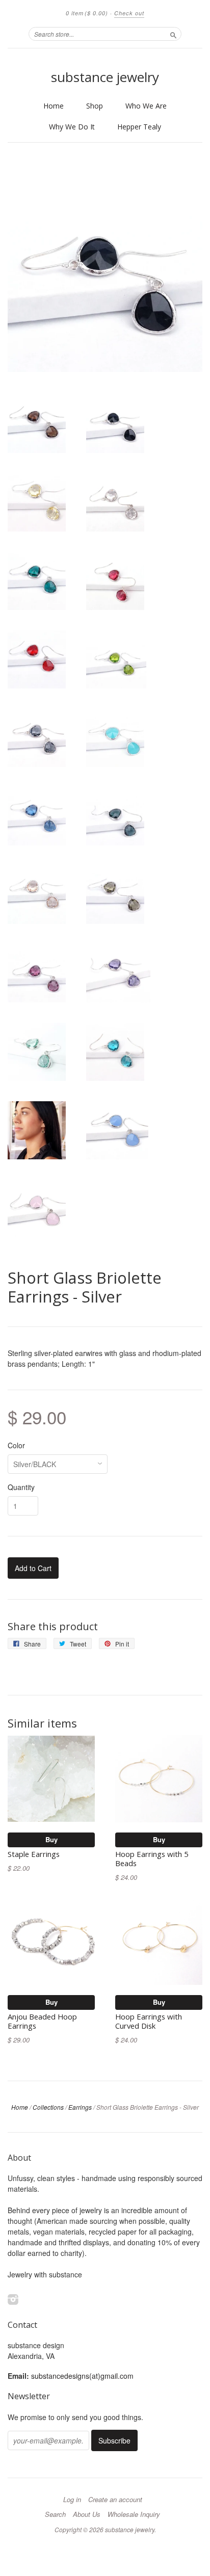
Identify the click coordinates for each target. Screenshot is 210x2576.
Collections (48, 2107)
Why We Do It (72, 127)
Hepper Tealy (139, 127)
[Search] (173, 34)
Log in (72, 2500)
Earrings (80, 2107)
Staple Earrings (34, 1854)
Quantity (21, 1487)
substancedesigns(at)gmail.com (82, 2376)
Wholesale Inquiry (134, 2514)
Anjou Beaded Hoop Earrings (42, 2021)
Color (16, 1445)
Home (54, 106)
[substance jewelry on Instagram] (13, 2299)
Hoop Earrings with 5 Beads (152, 1858)
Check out (129, 13)
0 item (87, 13)
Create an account (115, 2500)
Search (55, 2514)
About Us (87, 2514)
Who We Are (146, 106)
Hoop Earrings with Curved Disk (149, 2021)
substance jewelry (105, 77)
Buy (51, 1839)
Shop (95, 106)
